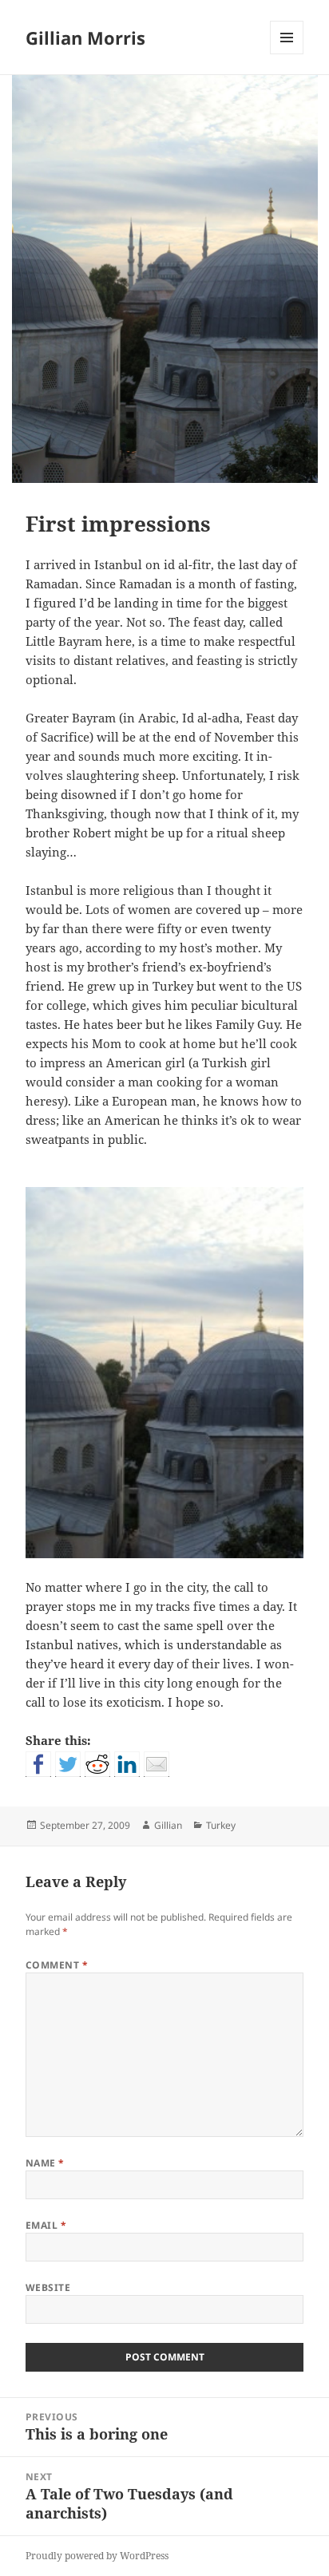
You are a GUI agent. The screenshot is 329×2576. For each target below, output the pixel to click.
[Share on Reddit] (97, 1764)
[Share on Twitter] (68, 1764)
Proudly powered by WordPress (97, 2556)
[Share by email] (157, 1764)
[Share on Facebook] (38, 1764)
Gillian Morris (85, 38)
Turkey (221, 1825)
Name (45, 2163)
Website (48, 2287)
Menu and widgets (287, 54)
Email (46, 2225)
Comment (57, 1965)
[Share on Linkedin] (127, 1764)
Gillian (168, 1825)
